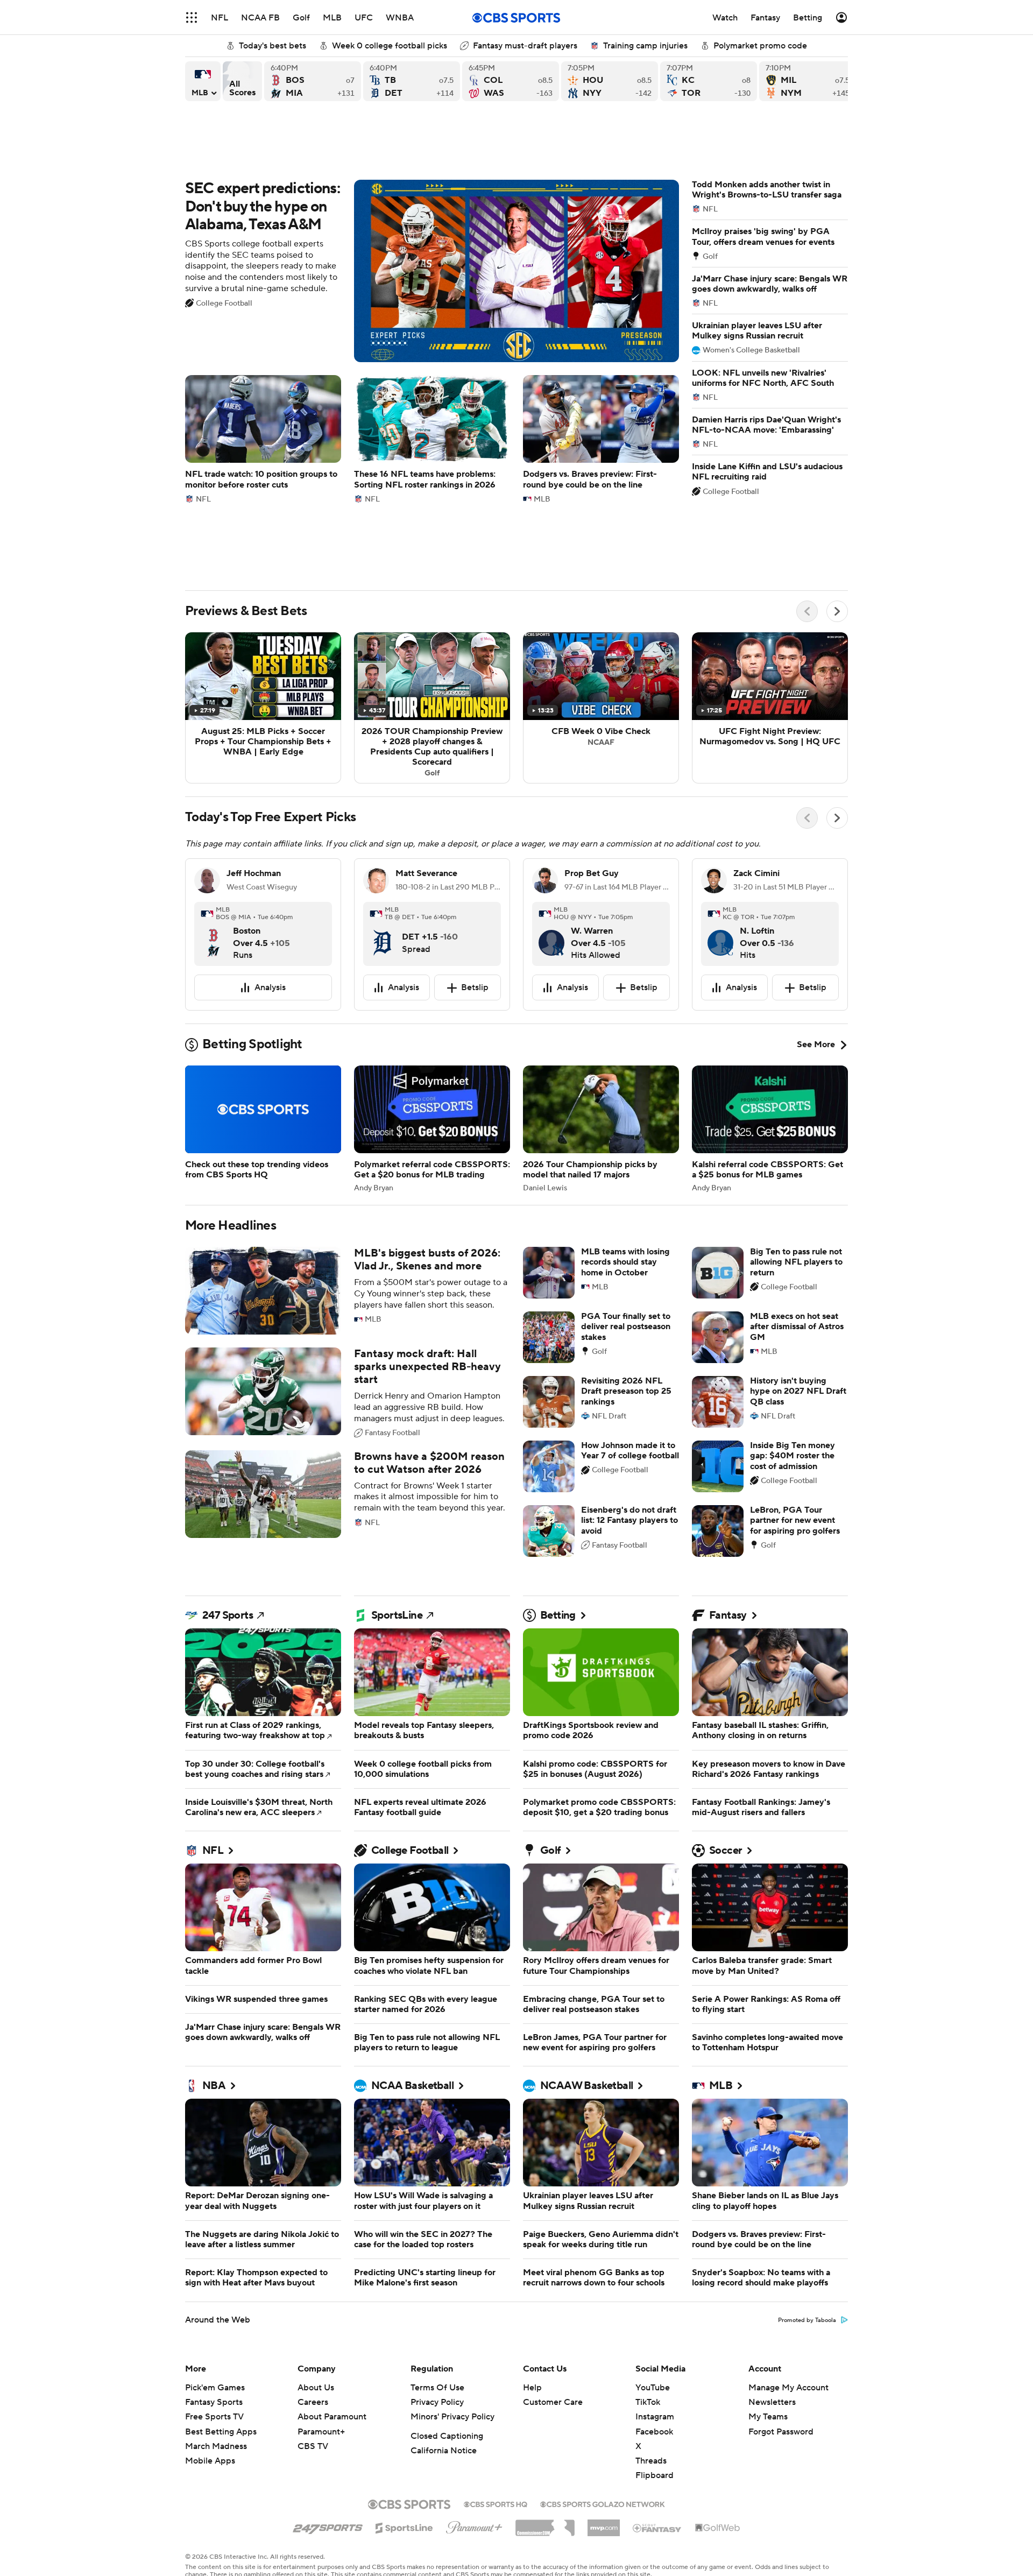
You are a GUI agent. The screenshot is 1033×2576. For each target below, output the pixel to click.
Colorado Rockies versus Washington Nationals (511, 81)
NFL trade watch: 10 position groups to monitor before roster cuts (263, 439)
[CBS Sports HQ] (496, 2503)
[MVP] (604, 2524)
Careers (313, 2402)
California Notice (444, 2451)
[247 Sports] (328, 2526)
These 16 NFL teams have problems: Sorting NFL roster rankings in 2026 (432, 439)
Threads (651, 2461)
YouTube (653, 2388)
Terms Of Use (437, 2388)
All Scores (242, 81)
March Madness (216, 2446)
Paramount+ (321, 2432)
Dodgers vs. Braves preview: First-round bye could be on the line (601, 439)
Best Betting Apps (221, 2432)
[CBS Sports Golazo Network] (603, 2503)
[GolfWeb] (718, 2528)
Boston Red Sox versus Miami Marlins (313, 81)
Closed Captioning (447, 2436)
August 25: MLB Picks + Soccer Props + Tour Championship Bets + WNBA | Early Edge (263, 708)
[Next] (837, 611)
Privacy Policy (437, 2402)
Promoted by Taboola (807, 2320)
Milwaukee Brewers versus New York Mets (808, 81)
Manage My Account (788, 2388)
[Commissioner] (545, 2524)
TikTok (648, 2402)
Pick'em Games (215, 2388)
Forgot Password (781, 2432)
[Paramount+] (474, 2525)
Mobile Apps (210, 2461)
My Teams (768, 2417)
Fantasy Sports (214, 2402)
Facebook (654, 2432)
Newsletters (772, 2402)
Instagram (655, 2417)
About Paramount (332, 2417)
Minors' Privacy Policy (452, 2417)
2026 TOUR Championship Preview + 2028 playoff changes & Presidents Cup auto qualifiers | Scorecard (432, 708)
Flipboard (655, 2475)
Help (532, 2388)
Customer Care (553, 2402)
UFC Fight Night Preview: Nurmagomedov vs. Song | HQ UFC (770, 708)
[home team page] (214, 933)
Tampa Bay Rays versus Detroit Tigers (412, 81)
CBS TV (313, 2446)
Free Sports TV (214, 2417)
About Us (316, 2388)
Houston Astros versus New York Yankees (610, 81)
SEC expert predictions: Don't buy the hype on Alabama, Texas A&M (432, 271)
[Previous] (807, 611)
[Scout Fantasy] (657, 2528)
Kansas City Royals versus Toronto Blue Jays (709, 81)
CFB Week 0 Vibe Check (601, 708)
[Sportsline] (404, 2526)
